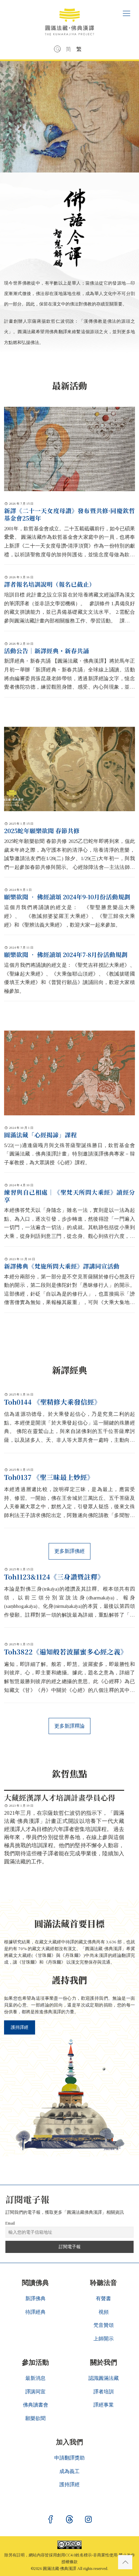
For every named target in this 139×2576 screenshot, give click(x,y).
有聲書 (103, 2299)
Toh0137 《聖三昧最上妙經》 (49, 1477)
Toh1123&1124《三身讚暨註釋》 (54, 1577)
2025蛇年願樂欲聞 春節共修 (42, 831)
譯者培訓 (104, 2392)
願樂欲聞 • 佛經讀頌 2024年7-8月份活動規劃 (66, 954)
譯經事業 (104, 2405)
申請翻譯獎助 (69, 2458)
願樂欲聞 (35, 2418)
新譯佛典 (35, 2299)
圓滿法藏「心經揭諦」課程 (40, 1135)
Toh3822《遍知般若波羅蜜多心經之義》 (66, 1652)
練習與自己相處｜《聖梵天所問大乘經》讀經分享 (69, 1196)
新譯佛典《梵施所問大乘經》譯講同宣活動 (62, 1266)
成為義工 (69, 2471)
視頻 (104, 2312)
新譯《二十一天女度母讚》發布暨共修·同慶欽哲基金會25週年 (69, 514)
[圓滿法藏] (69, 19)
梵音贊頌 (104, 2325)
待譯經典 (35, 2312)
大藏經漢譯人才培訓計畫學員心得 (60, 1797)
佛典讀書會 (36, 2405)
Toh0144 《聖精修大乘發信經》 (52, 1402)
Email (10, 2223)
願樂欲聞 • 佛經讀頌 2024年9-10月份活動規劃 (67, 897)
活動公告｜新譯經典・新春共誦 (47, 651)
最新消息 (35, 2378)
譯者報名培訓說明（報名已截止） (50, 584)
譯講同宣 (35, 2392)
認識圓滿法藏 (104, 2378)
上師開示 (104, 2339)
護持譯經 (20, 2027)
